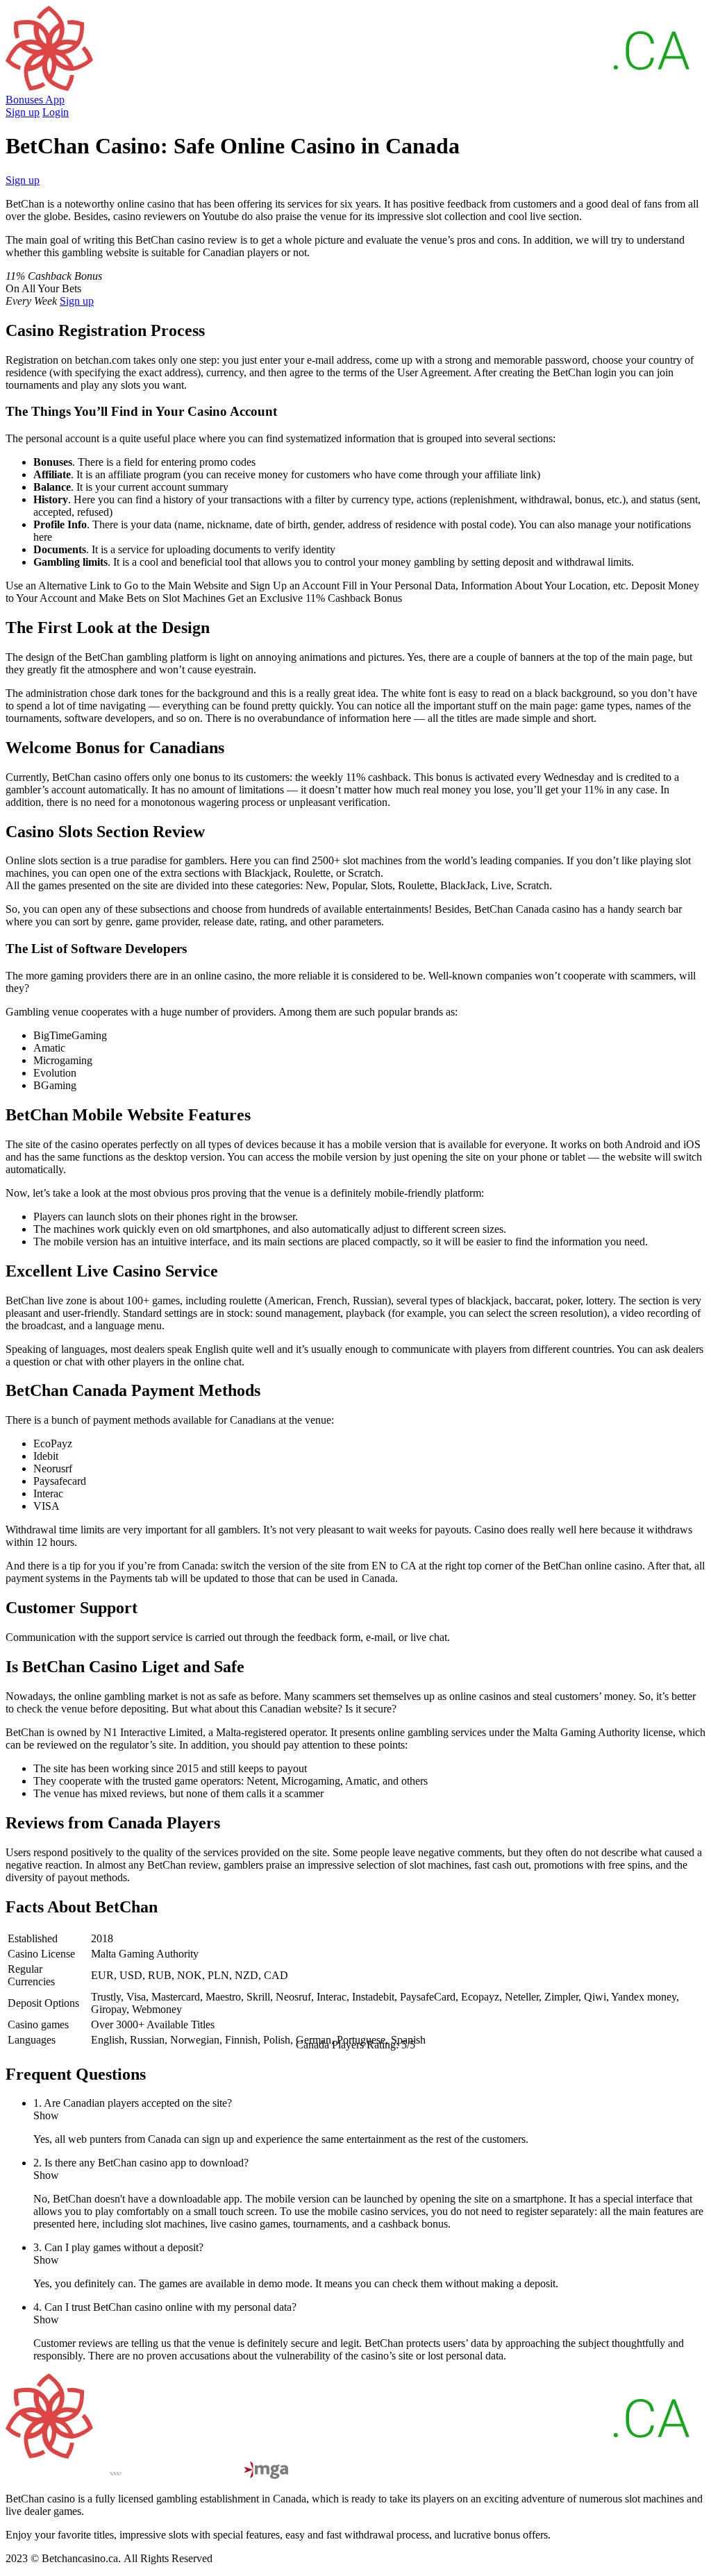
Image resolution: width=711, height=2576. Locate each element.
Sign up (23, 112)
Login (56, 112)
